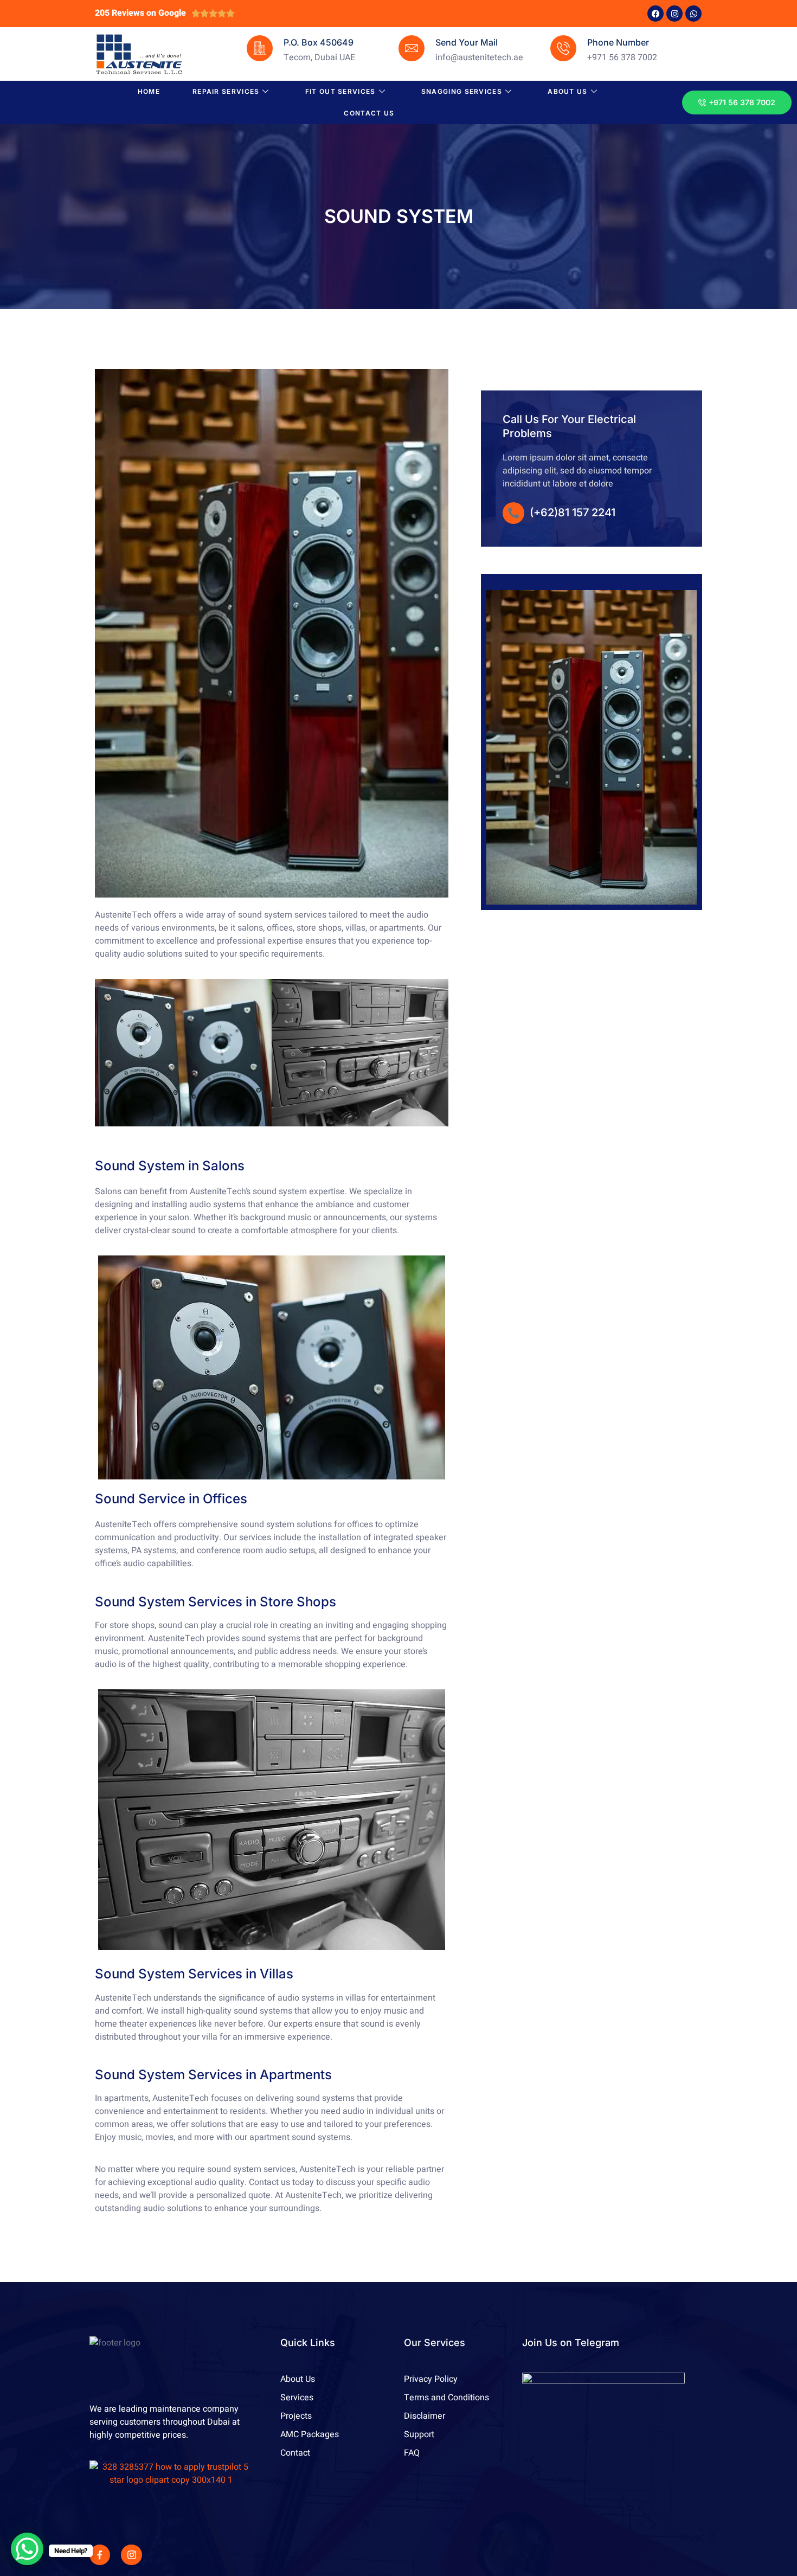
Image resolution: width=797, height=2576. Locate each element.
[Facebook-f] (100, 2555)
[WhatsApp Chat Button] (27, 2549)
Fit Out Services (340, 91)
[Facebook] (655, 14)
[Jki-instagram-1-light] (131, 2555)
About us (567, 91)
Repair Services (226, 91)
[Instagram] (674, 14)
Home (149, 91)
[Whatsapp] (693, 14)
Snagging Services (462, 91)
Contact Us (369, 113)
